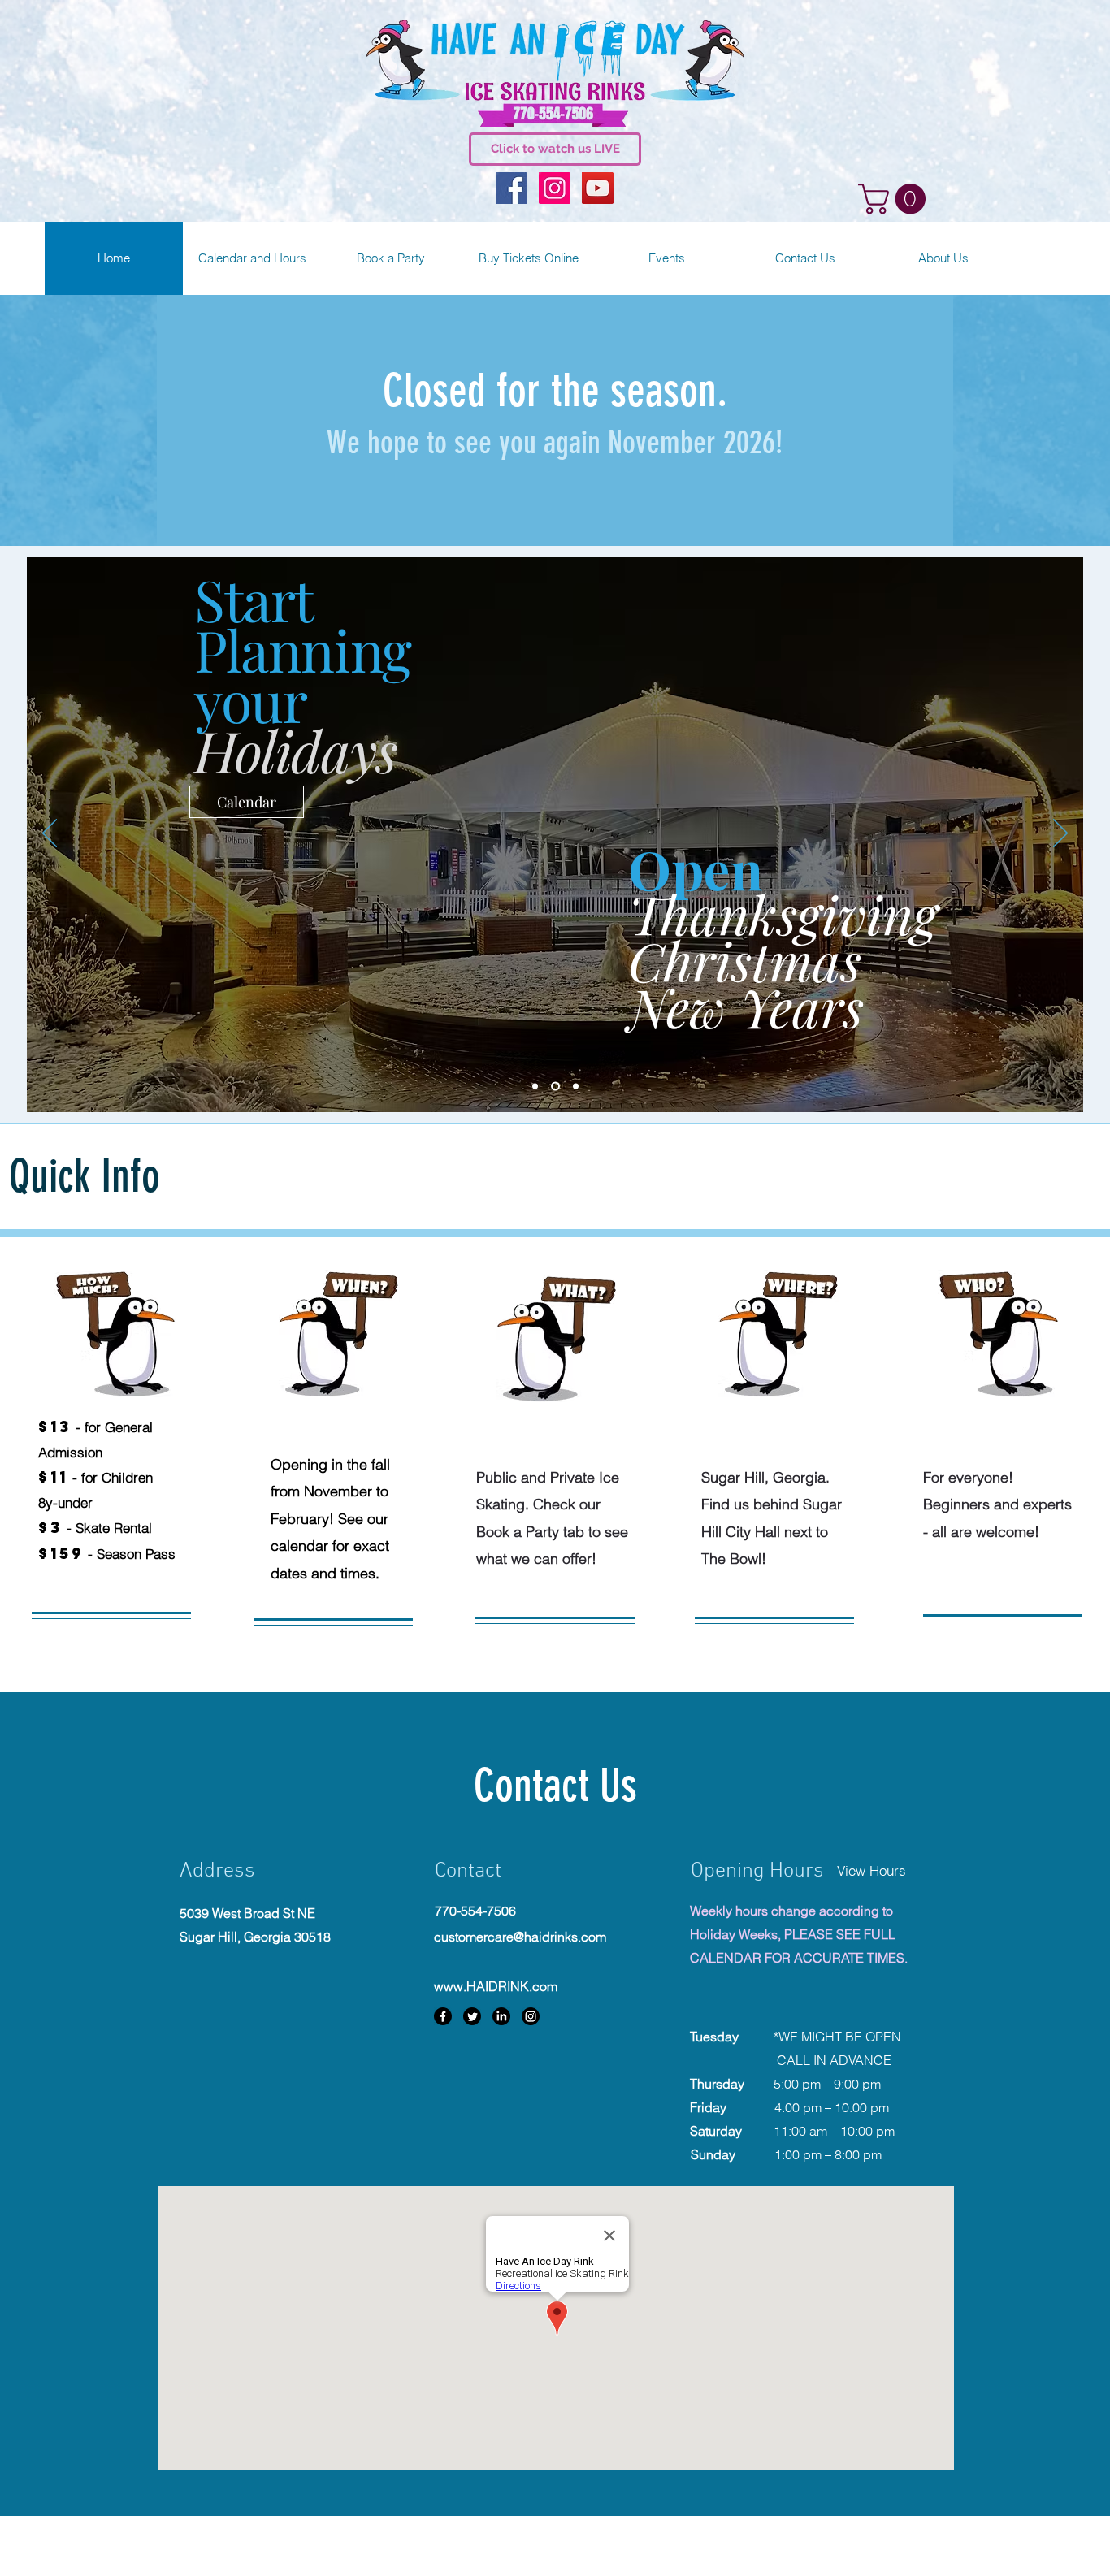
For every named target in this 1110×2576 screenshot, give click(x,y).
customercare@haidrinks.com (520, 1937)
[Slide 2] (555, 1086)
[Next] (1060, 834)
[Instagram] (531, 2016)
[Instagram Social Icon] (555, 188)
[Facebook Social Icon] (512, 188)
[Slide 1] (535, 1086)
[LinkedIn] (501, 2016)
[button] (895, 199)
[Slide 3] (576, 1086)
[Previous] (50, 834)
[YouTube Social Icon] (598, 188)
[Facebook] (443, 2016)
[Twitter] (472, 2016)
